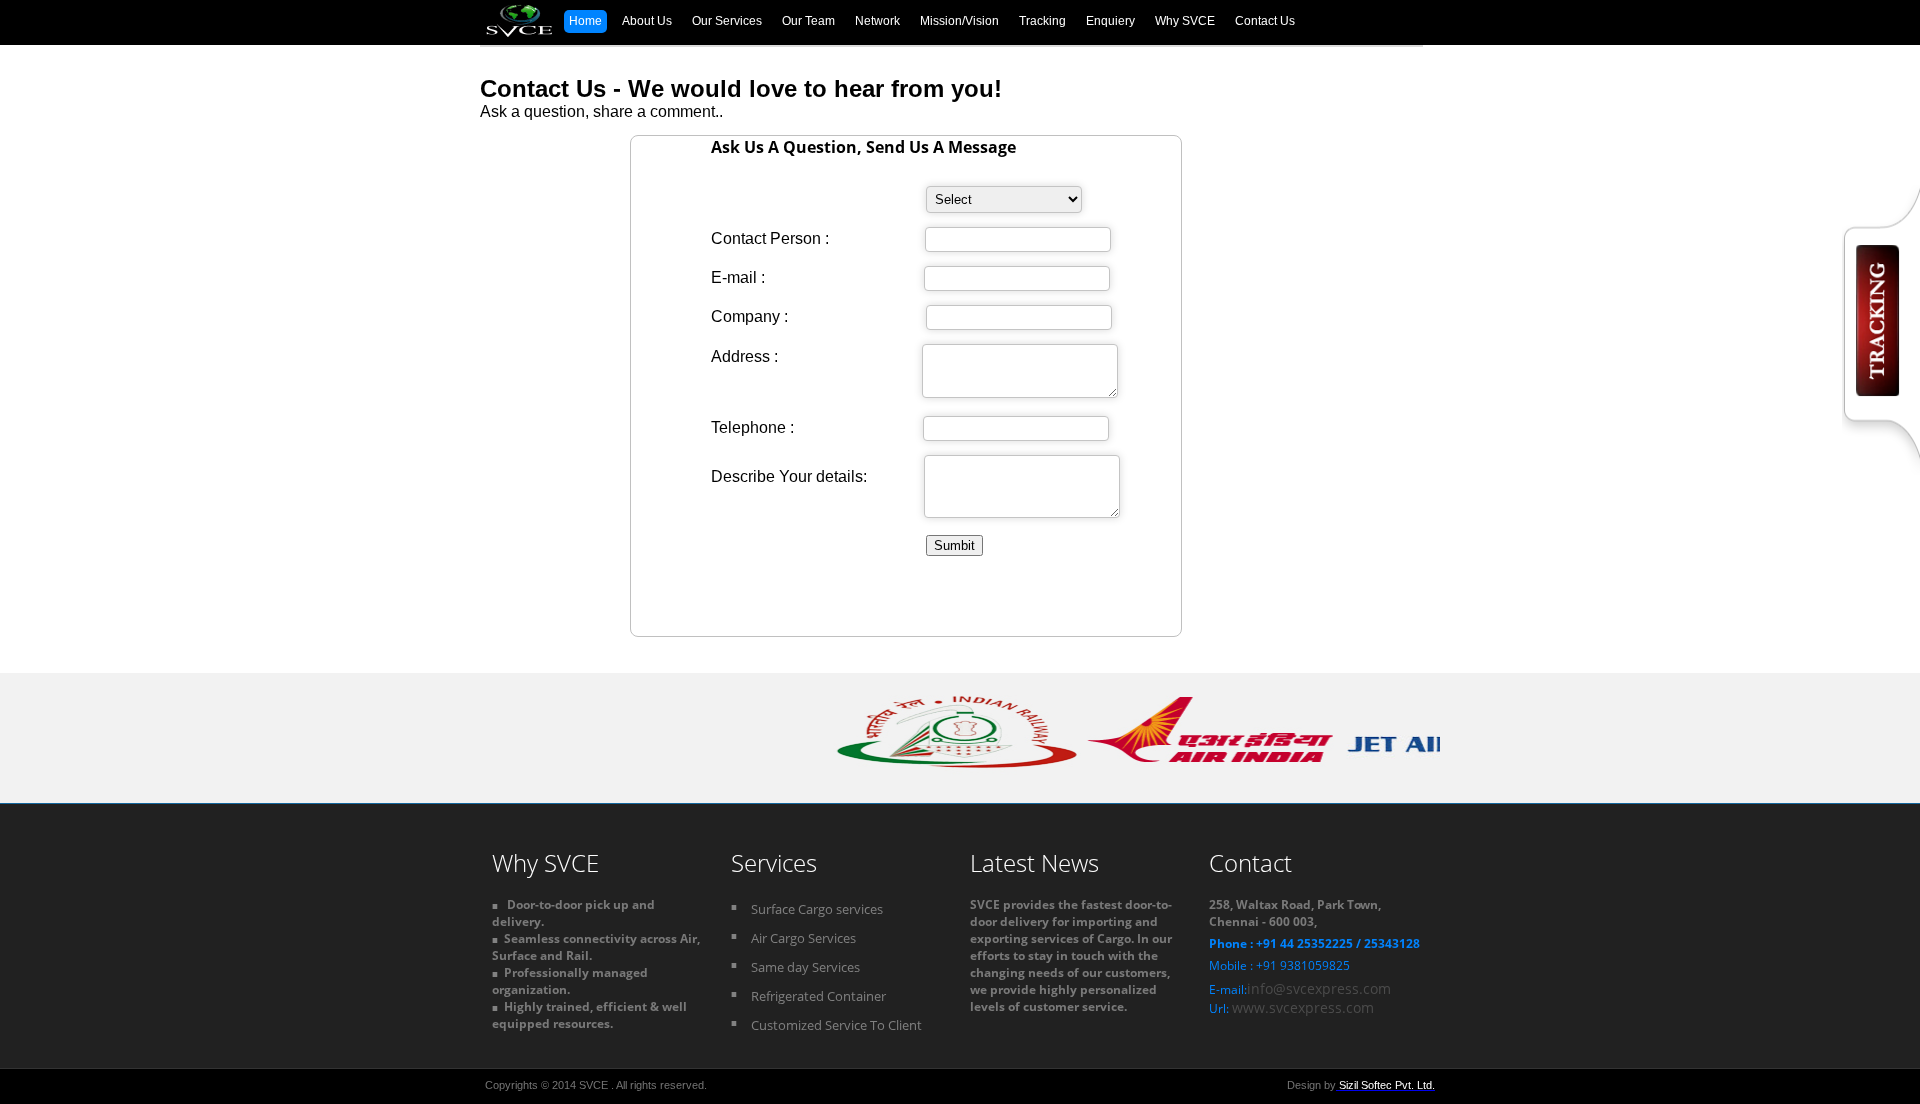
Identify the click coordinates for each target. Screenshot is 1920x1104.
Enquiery (1110, 21)
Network (877, 21)
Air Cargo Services (803, 938)
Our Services (727, 21)
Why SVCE (1185, 21)
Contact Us (1265, 21)
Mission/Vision (959, 21)
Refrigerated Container (818, 996)
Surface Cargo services (817, 909)
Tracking (1042, 21)
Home (585, 21)
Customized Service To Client (836, 1025)
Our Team (808, 21)
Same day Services (805, 967)
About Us (647, 21)
